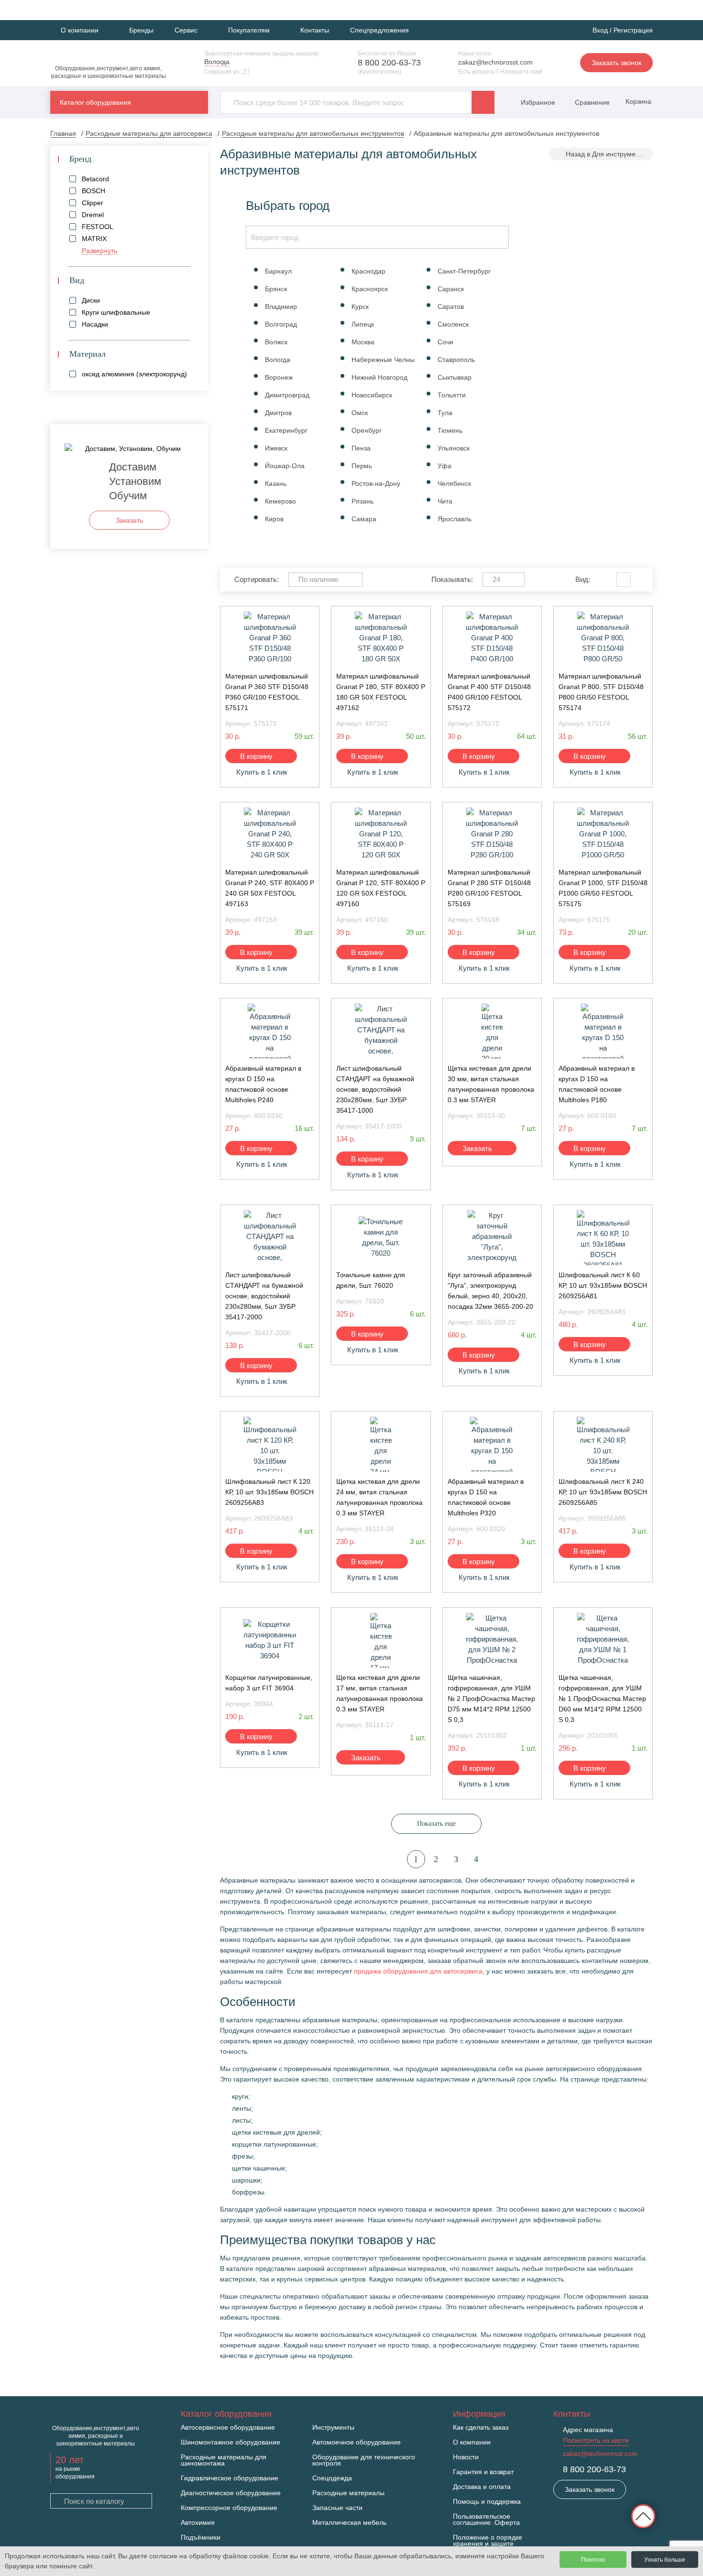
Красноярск (370, 289)
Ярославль (455, 519)
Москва (363, 342)
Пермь (362, 466)
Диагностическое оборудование (231, 2493)
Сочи (445, 342)
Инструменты (333, 2428)
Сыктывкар (455, 377)
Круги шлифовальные (116, 312)
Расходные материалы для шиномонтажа (224, 2460)
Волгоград (281, 324)
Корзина (637, 101)
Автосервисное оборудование (228, 2428)
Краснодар (368, 271)
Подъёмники (201, 2538)
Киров (274, 519)
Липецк (363, 324)
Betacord (95, 179)
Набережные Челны (383, 360)
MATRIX (94, 239)
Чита (445, 501)
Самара (364, 519)
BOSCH (93, 191)
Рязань (362, 501)
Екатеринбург (286, 430)
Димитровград (287, 395)
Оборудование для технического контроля (364, 2460)
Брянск (276, 289)
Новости (466, 2457)
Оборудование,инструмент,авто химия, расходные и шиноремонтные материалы (109, 72)
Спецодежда (332, 2478)
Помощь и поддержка (487, 2502)
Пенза (361, 448)
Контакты (315, 30)
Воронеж (279, 377)
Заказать (477, 1148)
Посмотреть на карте (596, 2440)
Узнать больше (665, 2560)
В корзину (256, 756)
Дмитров (278, 413)
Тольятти (452, 395)
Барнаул (278, 271)
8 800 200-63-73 (389, 63)
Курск (360, 307)
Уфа (445, 466)
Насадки (95, 324)
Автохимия (198, 2523)
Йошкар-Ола (285, 466)
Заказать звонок (616, 63)
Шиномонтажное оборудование (231, 2442)
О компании (472, 2442)
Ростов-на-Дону (376, 483)
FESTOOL (98, 227)
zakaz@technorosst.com (495, 62)
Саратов (451, 307)
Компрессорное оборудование (229, 2508)
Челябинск (454, 483)
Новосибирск (372, 395)
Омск (360, 413)
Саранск (451, 289)
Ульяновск (454, 448)
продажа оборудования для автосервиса (418, 1971)
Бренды (141, 30)
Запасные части (337, 2508)
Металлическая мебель (349, 2523)
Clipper (93, 203)
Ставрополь (456, 360)
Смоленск (453, 324)
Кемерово (280, 501)
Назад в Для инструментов (608, 154)
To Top (643, 2516)
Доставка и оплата (482, 2487)
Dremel (93, 215)
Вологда (278, 360)
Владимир (281, 307)
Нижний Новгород (379, 377)
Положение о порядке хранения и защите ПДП (488, 2544)
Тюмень (450, 430)
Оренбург (367, 430)
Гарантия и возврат (483, 2472)
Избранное (538, 102)
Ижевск (276, 448)
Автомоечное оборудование (357, 2442)
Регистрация (633, 30)
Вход (600, 30)
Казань (276, 483)
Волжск (276, 342)
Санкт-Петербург (464, 271)
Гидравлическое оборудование (230, 2478)
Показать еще (436, 1824)
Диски (91, 300)
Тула (445, 413)
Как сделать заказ (481, 2428)
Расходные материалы (348, 2493)
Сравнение (591, 102)
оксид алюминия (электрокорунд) (134, 374)
